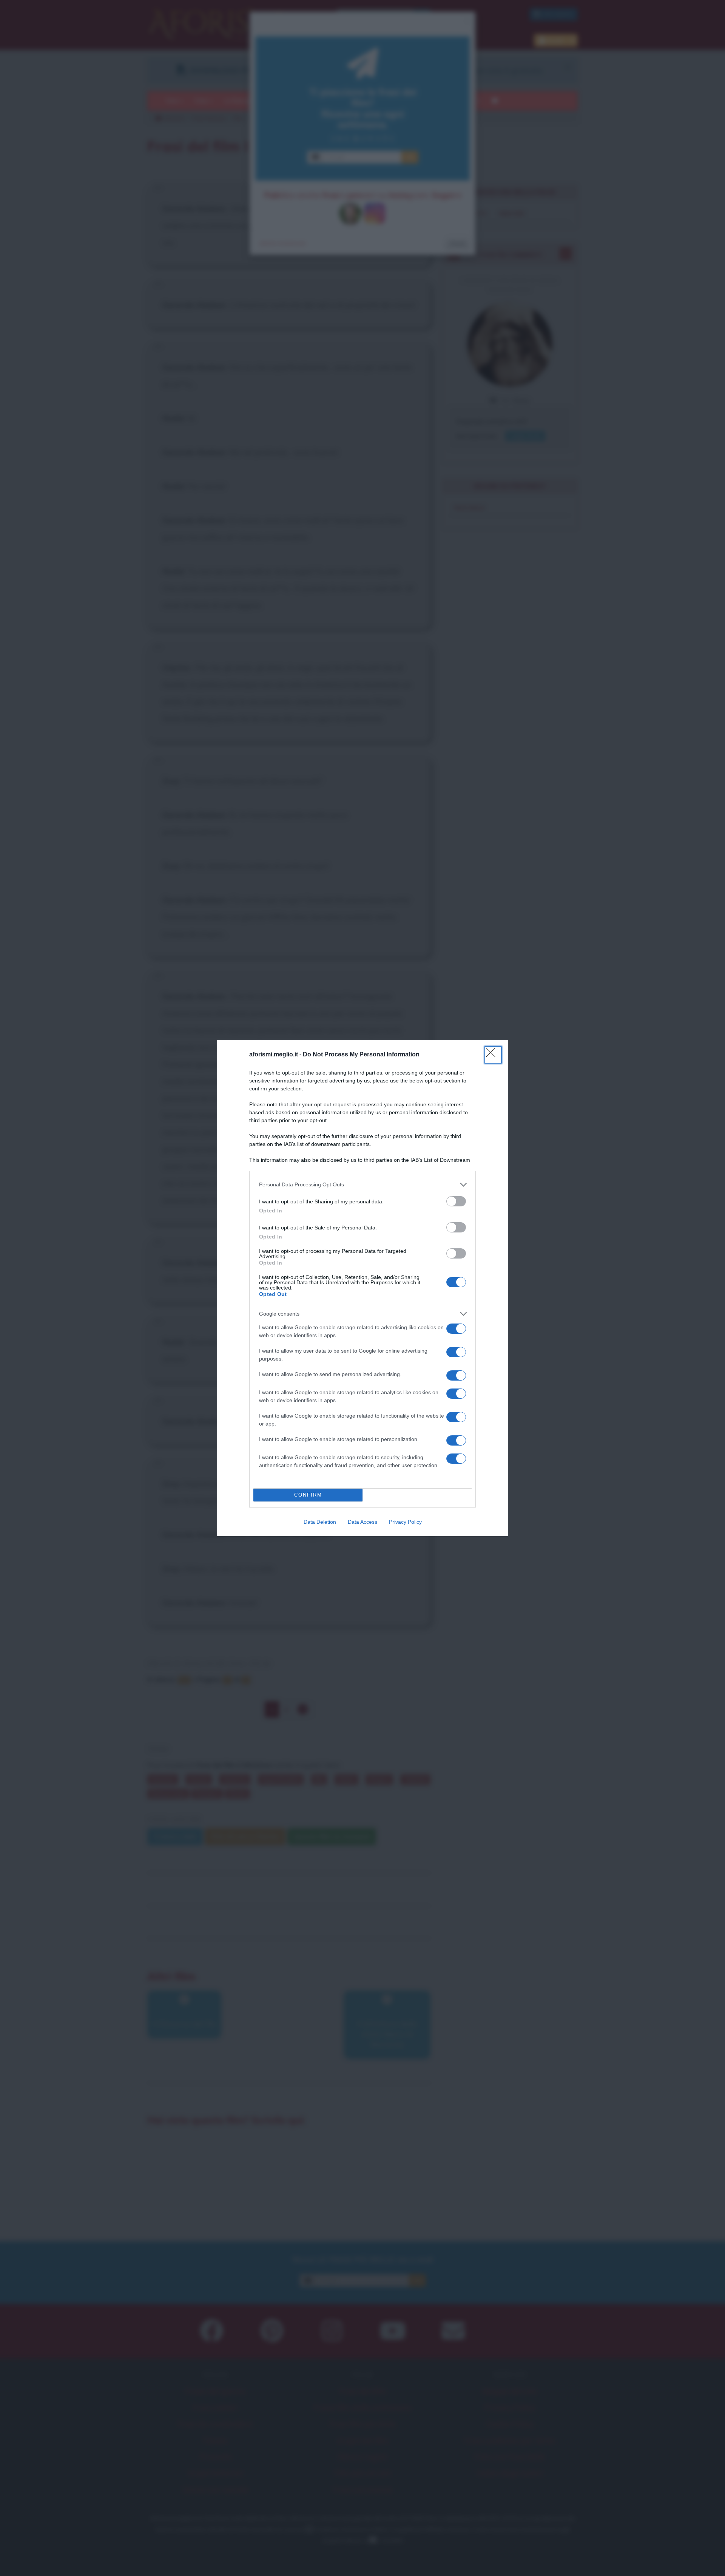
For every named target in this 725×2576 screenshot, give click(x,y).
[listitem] (362, 1185)
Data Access (362, 1522)
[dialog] (362, 1288)
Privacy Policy (405, 1522)
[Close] (493, 1055)
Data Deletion (320, 1522)
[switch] (456, 1201)
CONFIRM (308, 1495)
